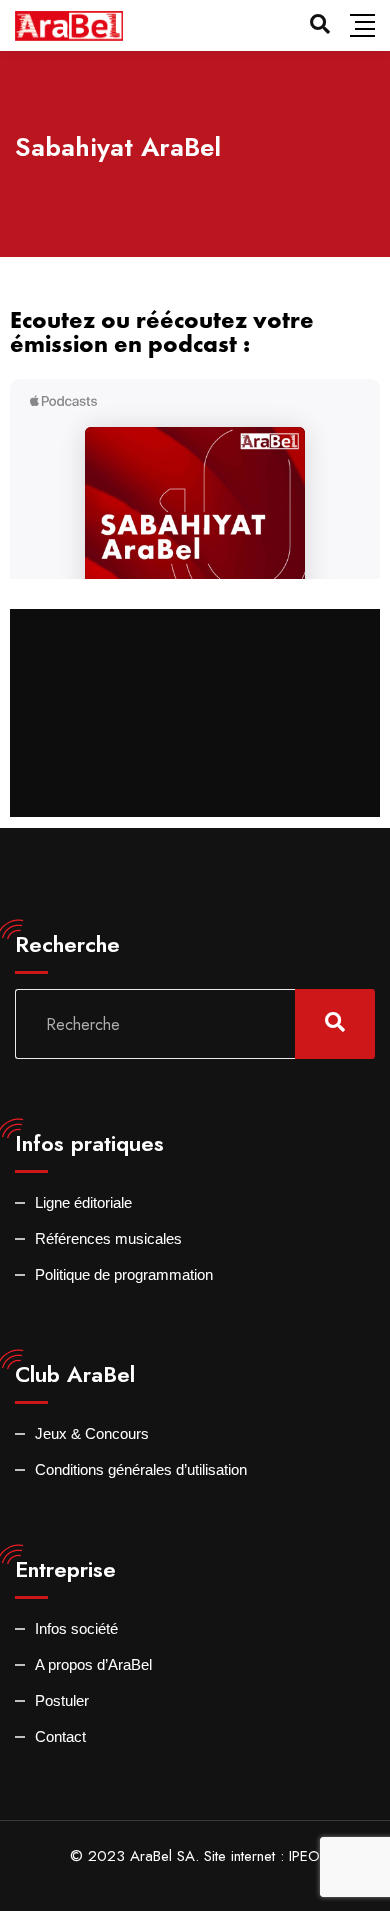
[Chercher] (320, 24)
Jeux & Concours (92, 1433)
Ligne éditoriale (83, 1202)
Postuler (62, 1700)
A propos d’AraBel (93, 1664)
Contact (60, 1736)
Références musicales (108, 1238)
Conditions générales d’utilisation (141, 1469)
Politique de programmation (124, 1274)
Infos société (76, 1628)
